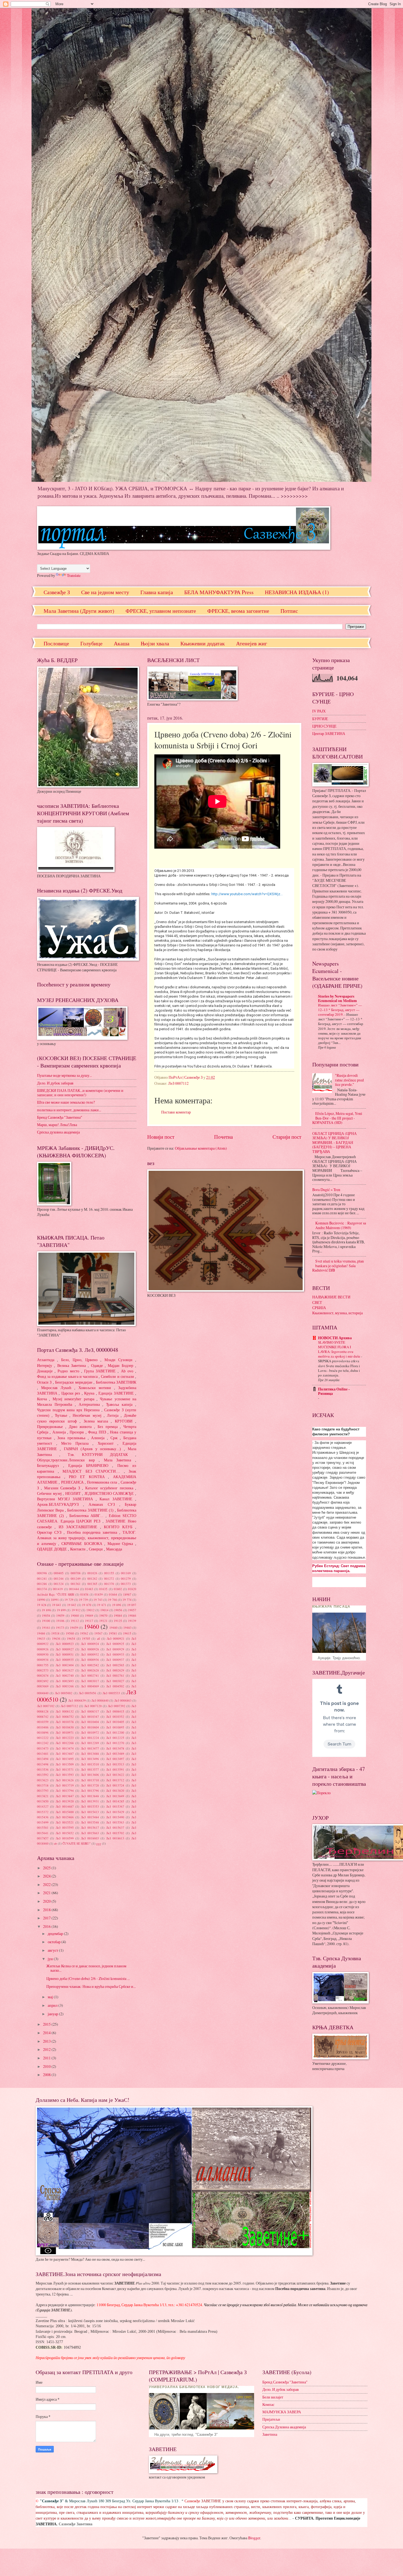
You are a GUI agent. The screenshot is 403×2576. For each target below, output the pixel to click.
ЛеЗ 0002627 (65, 1670)
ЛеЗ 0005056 (87, 1693)
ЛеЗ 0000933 (115, 1654)
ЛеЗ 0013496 (90, 1759)
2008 (47, 2075)
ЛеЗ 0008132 (65, 1711)
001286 (42, 1584)
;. (66, 1460)
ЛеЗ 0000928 (90, 1649)
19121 (103, 1621)
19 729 (69, 1600)
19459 (74, 1628)
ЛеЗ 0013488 (90, 1754)
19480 (113, 1628)
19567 (98, 1633)
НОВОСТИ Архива (335, 1338)
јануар (53, 2014)
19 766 (113, 1600)
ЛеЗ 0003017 (90, 1681)
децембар (56, 1934)
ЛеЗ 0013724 (115, 1785)
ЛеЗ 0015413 (90, 1812)
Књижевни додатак (203, 643)
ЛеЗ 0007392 (117, 1706)
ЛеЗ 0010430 (65, 1727)
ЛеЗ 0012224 (90, 1738)
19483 (127, 1628)
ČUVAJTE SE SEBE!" (77, 1843)
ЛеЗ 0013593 (65, 1775)
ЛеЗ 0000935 (65, 1660)
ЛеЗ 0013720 (90, 1785)
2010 (47, 2066)
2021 (47, 1893)
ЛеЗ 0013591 (115, 1769)
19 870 (87, 1605)
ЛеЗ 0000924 (90, 1644)
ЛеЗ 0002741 (90, 1675)
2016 (47, 1926)
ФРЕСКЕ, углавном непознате (161, 611)
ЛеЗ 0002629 (115, 1670)
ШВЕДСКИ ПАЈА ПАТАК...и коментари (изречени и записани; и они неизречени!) (80, 1093)
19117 (89, 1621)
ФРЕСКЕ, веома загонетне (238, 611)
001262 (92, 1578)
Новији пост (161, 1137)
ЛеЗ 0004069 (90, 1686)
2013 (47, 2041)
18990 (41, 1600)
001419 (58, 1589)
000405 (59, 1573)
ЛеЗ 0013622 (115, 1775)
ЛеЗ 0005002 (64, 1693)
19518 (55, 1633)
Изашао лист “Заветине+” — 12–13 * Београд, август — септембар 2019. (340, 1010)
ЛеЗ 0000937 (115, 1660)
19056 (118, 1610)
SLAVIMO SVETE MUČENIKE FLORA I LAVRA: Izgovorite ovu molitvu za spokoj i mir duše (340, 1349)
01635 (103, 1589)
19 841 (57, 1605)
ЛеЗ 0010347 (90, 1717)
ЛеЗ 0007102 (46, 1706)
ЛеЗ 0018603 (90, 1838)
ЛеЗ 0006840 (100, 1700)
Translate (74, 575)
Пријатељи (271, 2419)
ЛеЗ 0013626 (65, 1780)
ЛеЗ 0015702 (115, 1833)
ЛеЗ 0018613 (115, 1838)
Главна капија (157, 592)
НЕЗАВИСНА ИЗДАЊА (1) (297, 592)
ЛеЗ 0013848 (90, 1796)
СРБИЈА (319, 1308)
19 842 (72, 1605)
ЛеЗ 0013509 (65, 1764)
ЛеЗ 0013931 (90, 1801)
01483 (89, 1589)
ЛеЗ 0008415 (115, 1711)
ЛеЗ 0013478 (115, 1748)
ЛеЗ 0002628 (90, 1670)
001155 (109, 1573)
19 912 (76, 1610)
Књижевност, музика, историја (337, 1313)
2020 (47, 1901)
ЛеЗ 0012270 (115, 1743)
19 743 (98, 1600)
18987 (127, 1594)
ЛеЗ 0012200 (115, 1732)
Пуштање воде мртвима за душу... (64, 1075)
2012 (47, 2049)
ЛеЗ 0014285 (115, 1801)
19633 (41, 1638)
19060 (75, 1615)
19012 (90, 1610)
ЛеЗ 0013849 (115, 1796)
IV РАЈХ (319, 711)
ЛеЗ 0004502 (115, 1686)
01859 (99, 1594)
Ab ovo (127, 1371)
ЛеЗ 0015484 (90, 1817)
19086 (132, 1615)
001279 (126, 1578)
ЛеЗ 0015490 (115, 1817)
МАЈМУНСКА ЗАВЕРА (282, 2412)
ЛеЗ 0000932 (90, 1654)
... (86, 1516)
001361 (76, 1584)
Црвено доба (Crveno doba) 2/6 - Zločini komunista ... (88, 1978)
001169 (126, 1573)
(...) (93, 1449)
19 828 (42, 1605)
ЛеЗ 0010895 (115, 1727)
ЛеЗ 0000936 (90, 1660)
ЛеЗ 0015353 (90, 1806)
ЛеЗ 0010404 (90, 1722)
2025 (47, 1868)
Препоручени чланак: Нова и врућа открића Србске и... (91, 1986)
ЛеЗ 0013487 (65, 1754)
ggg (99, 1843)
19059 (60, 1615)
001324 (59, 1584)
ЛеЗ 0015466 (65, 1817)
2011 (47, 2058)
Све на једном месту (105, 592)
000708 (76, 1573)
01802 (118, 1589)
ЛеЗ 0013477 (90, 1748)
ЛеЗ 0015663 (90, 1833)
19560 (70, 1633)
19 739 (83, 1600)
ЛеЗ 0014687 (65, 1806)
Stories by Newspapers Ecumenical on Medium (337, 998)
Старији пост (287, 1137)
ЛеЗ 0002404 (65, 1665)
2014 (47, 2033)
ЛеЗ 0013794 (65, 1791)
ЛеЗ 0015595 (65, 1827)
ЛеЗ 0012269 (90, 1743)
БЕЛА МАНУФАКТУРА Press (219, 592)
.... (91, 1471)
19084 (118, 1615)
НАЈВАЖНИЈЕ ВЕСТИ (331, 1297)
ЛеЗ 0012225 (115, 1738)
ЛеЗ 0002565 (115, 1665)
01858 (84, 1594)
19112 (75, 1621)
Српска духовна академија (58, 1132)
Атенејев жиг (252, 643)
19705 (86, 1638)
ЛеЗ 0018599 (65, 1838)
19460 (91, 1626)
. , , (87, 1538)
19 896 (117, 1605)
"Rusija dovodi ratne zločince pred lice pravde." (349, 1080)
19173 (60, 1628)
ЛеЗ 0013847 (65, 1796)
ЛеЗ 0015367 (115, 1806)
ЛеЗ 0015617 (90, 1827)
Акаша (122, 643)
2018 (47, 1910)
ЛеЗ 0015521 (65, 1822)
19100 (46, 1621)
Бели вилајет (273, 2397)
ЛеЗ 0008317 (90, 1711)
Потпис (289, 611)
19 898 (46, 1610)
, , (80, 1360)
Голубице (91, 643)
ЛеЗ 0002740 (65, 1675)
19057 (132, 1610)
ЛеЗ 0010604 (90, 1727)
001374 (42, 1589)
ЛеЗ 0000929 (115, 1649)
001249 (76, 1578)
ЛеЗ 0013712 (115, 1780)
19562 (84, 1633)
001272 (109, 1578)
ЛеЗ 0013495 (65, 1759)
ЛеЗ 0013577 (90, 1769)
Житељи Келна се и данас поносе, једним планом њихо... (86, 1968)
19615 (127, 1633)
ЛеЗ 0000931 (65, 1654)
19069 (89, 1615)
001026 (92, 1573)
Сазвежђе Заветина (76, 2524)
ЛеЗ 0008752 (65, 1717)
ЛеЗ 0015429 (115, 1812)
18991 (55, 1600)
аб (99, 1638)
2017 (47, 1918)
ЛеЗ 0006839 (77, 1700)
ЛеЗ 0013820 (115, 1791)
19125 (118, 1621)
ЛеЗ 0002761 (115, 1675)
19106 (60, 1621)
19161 (46, 1628)
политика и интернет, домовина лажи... (69, 1110)
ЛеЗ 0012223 (65, 1738)
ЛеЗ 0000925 (115, 1644)
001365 (92, 1584)
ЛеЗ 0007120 (93, 1706)
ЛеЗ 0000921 (116, 1638)
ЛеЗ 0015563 (115, 1822)
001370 (109, 1584)
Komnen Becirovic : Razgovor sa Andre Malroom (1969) (341, 1225)
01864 (113, 1594)
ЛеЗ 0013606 (90, 1775)
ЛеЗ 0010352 (115, 1717)
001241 (42, 1578)
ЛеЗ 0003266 (65, 1686)
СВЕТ (317, 1302)
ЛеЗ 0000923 (65, 1644)
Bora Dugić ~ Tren (326, 1190)
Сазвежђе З (57, 592)
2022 (47, 1884)
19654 (71, 1638)
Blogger (254, 2538)
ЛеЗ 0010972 (90, 1732)
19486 (41, 1633)
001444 (74, 1589)
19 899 (61, 1610)
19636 (56, 1638)
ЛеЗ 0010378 (65, 1722)
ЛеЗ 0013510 (90, 1764)
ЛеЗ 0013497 (115, 1759)
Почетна (223, 1137)
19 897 (132, 1605)
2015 (47, 2024)
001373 (126, 1584)
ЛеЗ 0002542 (90, 1665)
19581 (113, 1633)
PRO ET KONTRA (86, 1477)
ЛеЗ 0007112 (178, 1083)
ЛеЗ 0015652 (65, 1833)
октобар (55, 1942)
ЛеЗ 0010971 (65, 1732)
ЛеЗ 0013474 (65, 1748)
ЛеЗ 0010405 (115, 1722)
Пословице (56, 643)
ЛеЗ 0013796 (90, 1791)
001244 (59, 1578)
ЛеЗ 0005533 (111, 1693)
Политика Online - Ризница (334, 1391)
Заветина (270, 2434)
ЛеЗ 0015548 (90, 1822)
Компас (268, 2404)
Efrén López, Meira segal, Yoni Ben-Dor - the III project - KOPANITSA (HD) (337, 1118)
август (53, 1950)
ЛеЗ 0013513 (115, 1764)
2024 (47, 1876)
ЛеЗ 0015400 (65, 1812)
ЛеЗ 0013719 (65, 1785)
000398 (42, 1573)
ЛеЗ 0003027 (115, 1681)
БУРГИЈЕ (320, 719)
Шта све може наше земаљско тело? (66, 1102)
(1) (90, 1510)
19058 (46, 1615)
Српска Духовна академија (284, 2427)
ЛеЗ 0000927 (65, 1649)
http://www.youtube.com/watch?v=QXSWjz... (247, 894)
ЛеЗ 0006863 (123, 1700)
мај (51, 1997)
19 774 (127, 1600)
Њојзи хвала (155, 643)
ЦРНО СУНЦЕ (324, 726)
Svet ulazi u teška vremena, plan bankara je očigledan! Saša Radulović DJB (338, 1266)
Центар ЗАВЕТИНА (329, 733)
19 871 (102, 1605)
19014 (104, 1610)
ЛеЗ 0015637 (115, 1827)
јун (51, 1959)
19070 (103, 1615)
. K (98, 1455)
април (53, 2005)
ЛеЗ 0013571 (65, 1769)
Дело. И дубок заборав (55, 1083)
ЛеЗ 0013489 (115, 1754)
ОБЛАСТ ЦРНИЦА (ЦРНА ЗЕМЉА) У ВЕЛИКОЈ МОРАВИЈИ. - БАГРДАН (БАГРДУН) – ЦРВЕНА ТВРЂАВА (334, 1142)
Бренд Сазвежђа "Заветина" (60, 1117)
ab (56, 1843)
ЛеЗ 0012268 (65, 1743)
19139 (132, 1621)
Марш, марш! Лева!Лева (57, 1125)
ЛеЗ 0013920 (65, 1801)
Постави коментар (176, 1112)
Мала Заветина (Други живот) (79, 611)
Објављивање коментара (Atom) (201, 1148)
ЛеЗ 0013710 (90, 1780)
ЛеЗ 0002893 (65, 1681)
